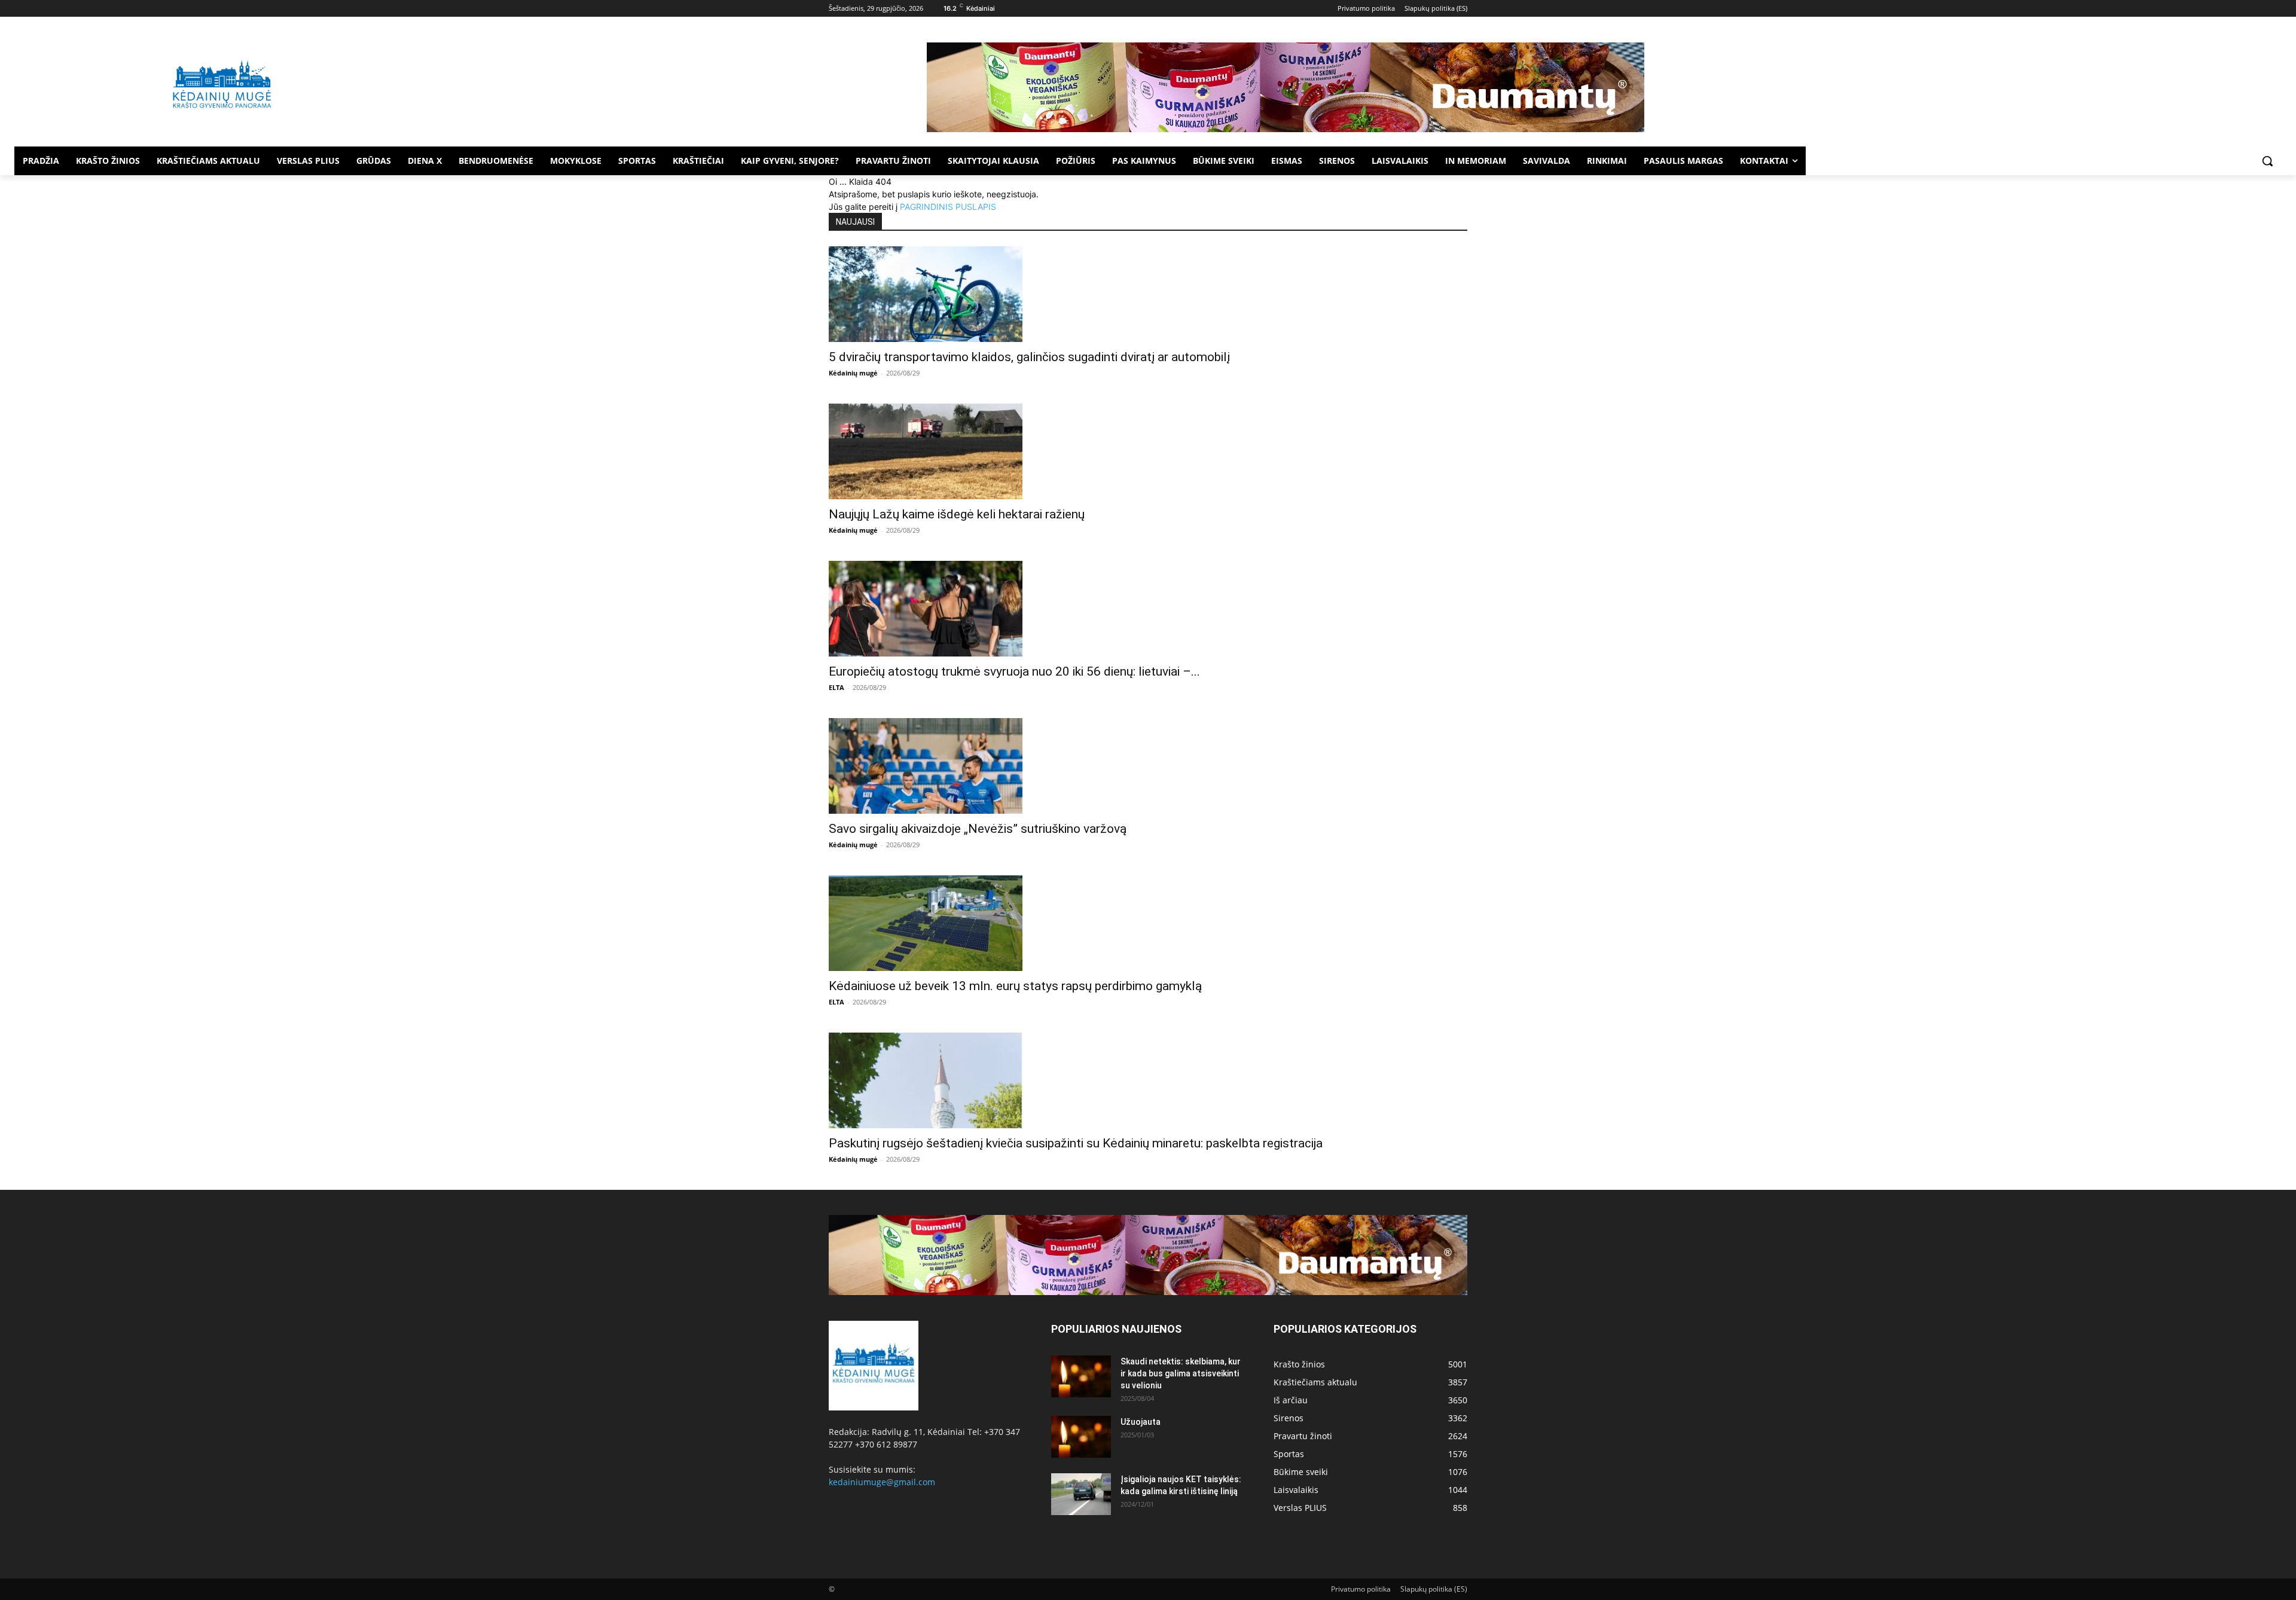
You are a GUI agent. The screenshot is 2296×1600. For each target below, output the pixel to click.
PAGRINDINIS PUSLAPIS (948, 207)
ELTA (836, 687)
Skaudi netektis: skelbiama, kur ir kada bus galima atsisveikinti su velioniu (1181, 1373)
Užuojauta (1141, 1422)
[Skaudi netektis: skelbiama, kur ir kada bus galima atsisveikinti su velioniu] (1081, 1376)
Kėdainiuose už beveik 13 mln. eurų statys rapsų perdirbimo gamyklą (1015, 986)
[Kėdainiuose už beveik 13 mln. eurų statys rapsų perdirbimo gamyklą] (1148, 923)
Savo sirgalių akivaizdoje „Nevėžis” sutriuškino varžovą (978, 829)
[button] (2267, 161)
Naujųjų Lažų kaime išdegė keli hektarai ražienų (957, 514)
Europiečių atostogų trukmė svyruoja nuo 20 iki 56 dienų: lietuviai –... (1014, 671)
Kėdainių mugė (853, 373)
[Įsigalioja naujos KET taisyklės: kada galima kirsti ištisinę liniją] (1081, 1494)
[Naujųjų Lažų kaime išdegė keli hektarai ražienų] (1148, 451)
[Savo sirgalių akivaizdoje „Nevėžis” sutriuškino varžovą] (1148, 766)
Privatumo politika (1361, 1589)
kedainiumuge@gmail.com (882, 1482)
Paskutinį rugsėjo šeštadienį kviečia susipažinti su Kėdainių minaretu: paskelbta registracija (1076, 1143)
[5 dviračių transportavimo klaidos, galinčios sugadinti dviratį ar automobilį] (1148, 294)
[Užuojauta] (1081, 1437)
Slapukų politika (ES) (1434, 1589)
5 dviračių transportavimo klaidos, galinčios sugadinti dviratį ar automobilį (1029, 357)
